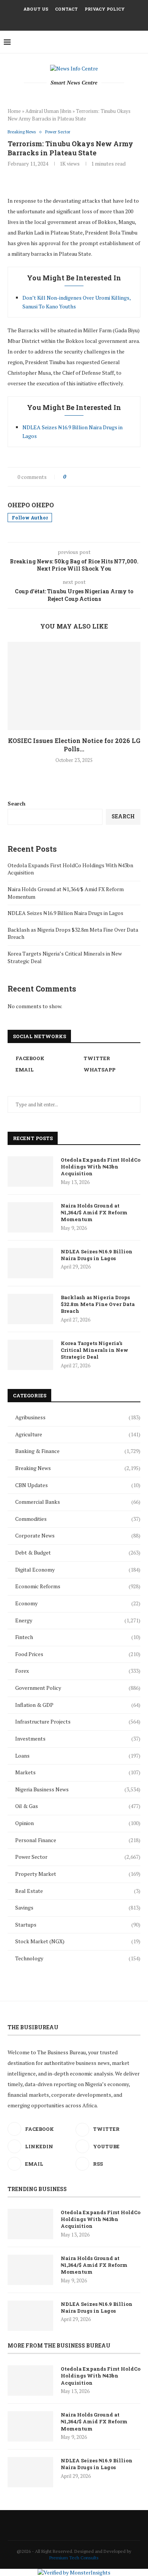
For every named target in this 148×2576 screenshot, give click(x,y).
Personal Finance (78, 1840)
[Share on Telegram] (119, 477)
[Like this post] (70, 477)
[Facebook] (59, 20)
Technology (78, 1958)
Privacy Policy (105, 9)
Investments (78, 1738)
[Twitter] (69, 20)
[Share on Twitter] (87, 477)
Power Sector (78, 1857)
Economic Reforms (78, 1586)
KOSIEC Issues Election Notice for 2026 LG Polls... (74, 745)
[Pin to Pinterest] (95, 477)
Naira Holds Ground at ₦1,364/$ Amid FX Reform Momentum (94, 1212)
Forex (78, 1671)
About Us (36, 9)
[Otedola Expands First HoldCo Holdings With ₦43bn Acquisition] (30, 1171)
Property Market (78, 1874)
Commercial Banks (78, 1502)
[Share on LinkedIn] (103, 477)
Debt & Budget (78, 1552)
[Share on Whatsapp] (111, 477)
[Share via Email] (127, 477)
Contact (66, 9)
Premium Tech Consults (74, 2558)
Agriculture (78, 1434)
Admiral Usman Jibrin (48, 111)
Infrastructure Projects (78, 1721)
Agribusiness (78, 1417)
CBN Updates (78, 1485)
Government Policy (78, 1688)
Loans (78, 1756)
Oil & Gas (78, 1806)
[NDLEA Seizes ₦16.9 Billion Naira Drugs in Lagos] (30, 1263)
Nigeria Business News (78, 1789)
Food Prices (78, 1654)
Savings (78, 1907)
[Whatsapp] (89, 20)
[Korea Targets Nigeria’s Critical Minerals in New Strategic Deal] (30, 1355)
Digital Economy (78, 1570)
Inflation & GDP (78, 1705)
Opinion (78, 1823)
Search (17, 803)
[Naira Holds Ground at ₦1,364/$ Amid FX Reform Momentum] (30, 1217)
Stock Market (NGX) (78, 1941)
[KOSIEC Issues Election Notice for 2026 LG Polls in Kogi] (74, 686)
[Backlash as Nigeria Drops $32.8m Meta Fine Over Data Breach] (30, 1309)
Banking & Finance (78, 1451)
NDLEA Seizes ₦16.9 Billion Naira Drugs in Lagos (65, 913)
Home (14, 111)
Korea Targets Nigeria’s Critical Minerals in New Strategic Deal (94, 1350)
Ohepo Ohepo (31, 505)
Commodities (78, 1519)
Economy (78, 1603)
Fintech (78, 1637)
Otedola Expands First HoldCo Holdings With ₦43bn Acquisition (101, 1167)
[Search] (131, 42)
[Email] (79, 20)
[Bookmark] (140, 42)
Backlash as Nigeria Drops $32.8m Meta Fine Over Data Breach (98, 1304)
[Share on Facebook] (79, 477)
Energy (78, 1620)
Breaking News (78, 1468)
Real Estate (78, 1891)
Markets (78, 1772)
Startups (78, 1925)
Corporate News (78, 1535)
